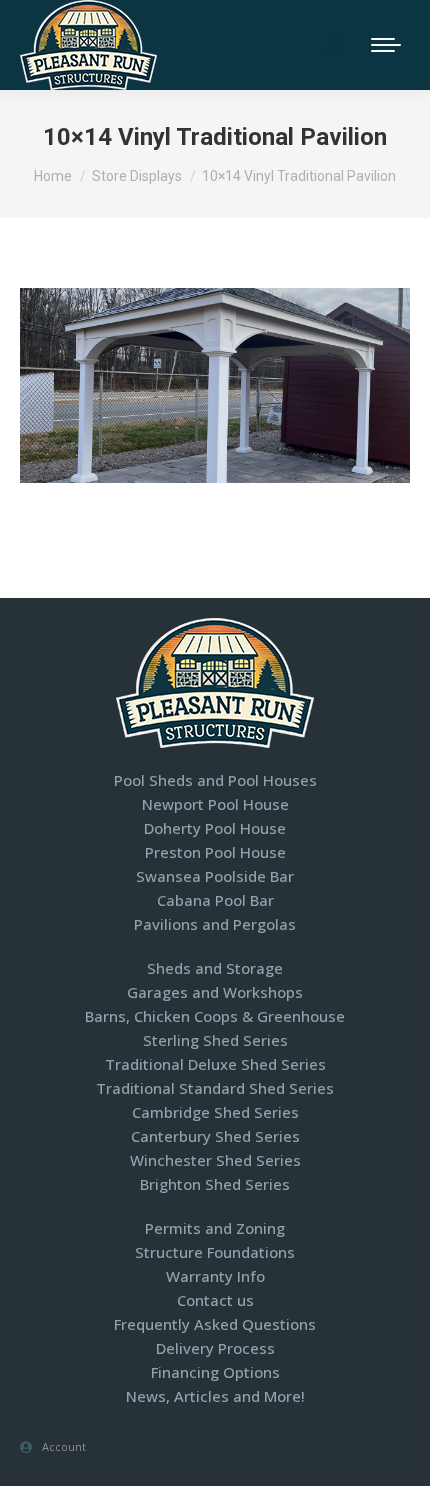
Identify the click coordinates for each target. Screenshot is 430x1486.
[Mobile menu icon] (386, 45)
